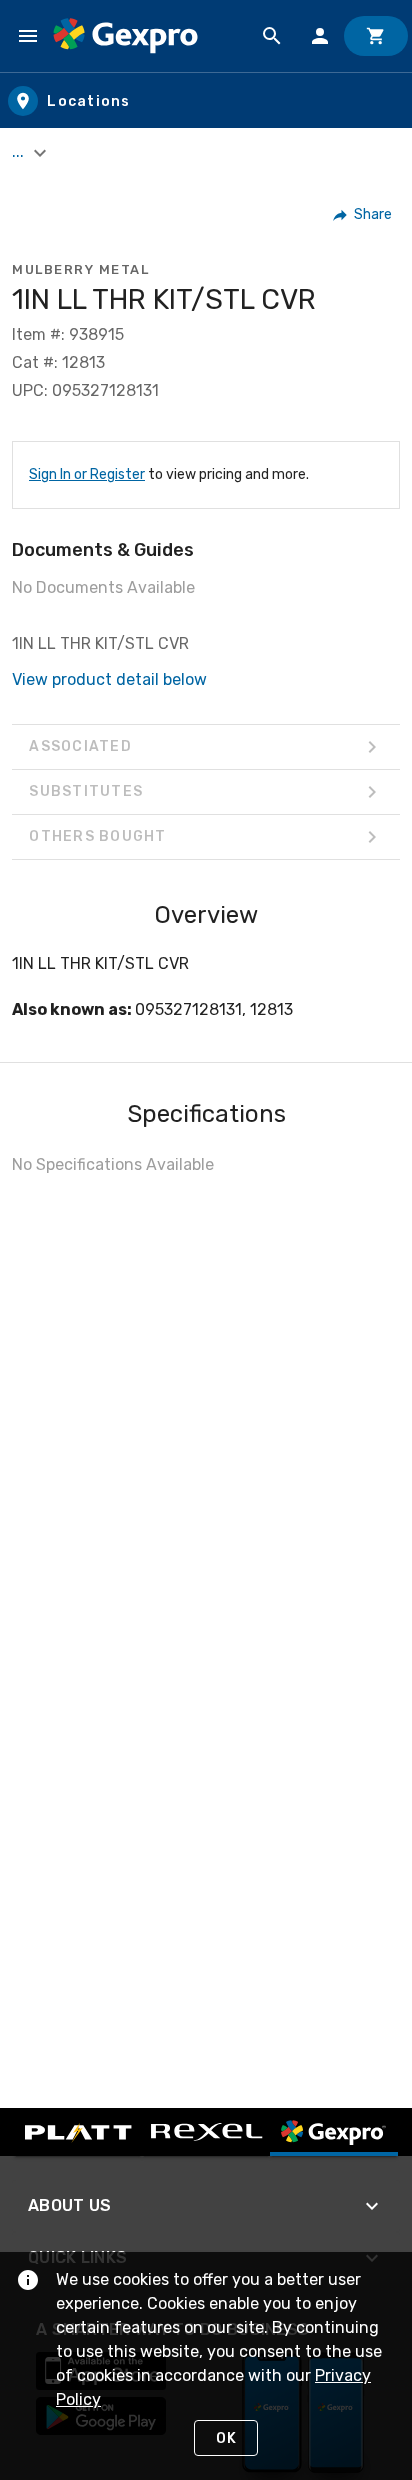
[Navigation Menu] (28, 36)
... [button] (20, 151)
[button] (363, 215)
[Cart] (376, 36)
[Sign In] (320, 36)
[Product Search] (272, 36)
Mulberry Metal (80, 269)
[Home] (125, 36)
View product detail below (109, 679)
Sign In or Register (87, 474)
